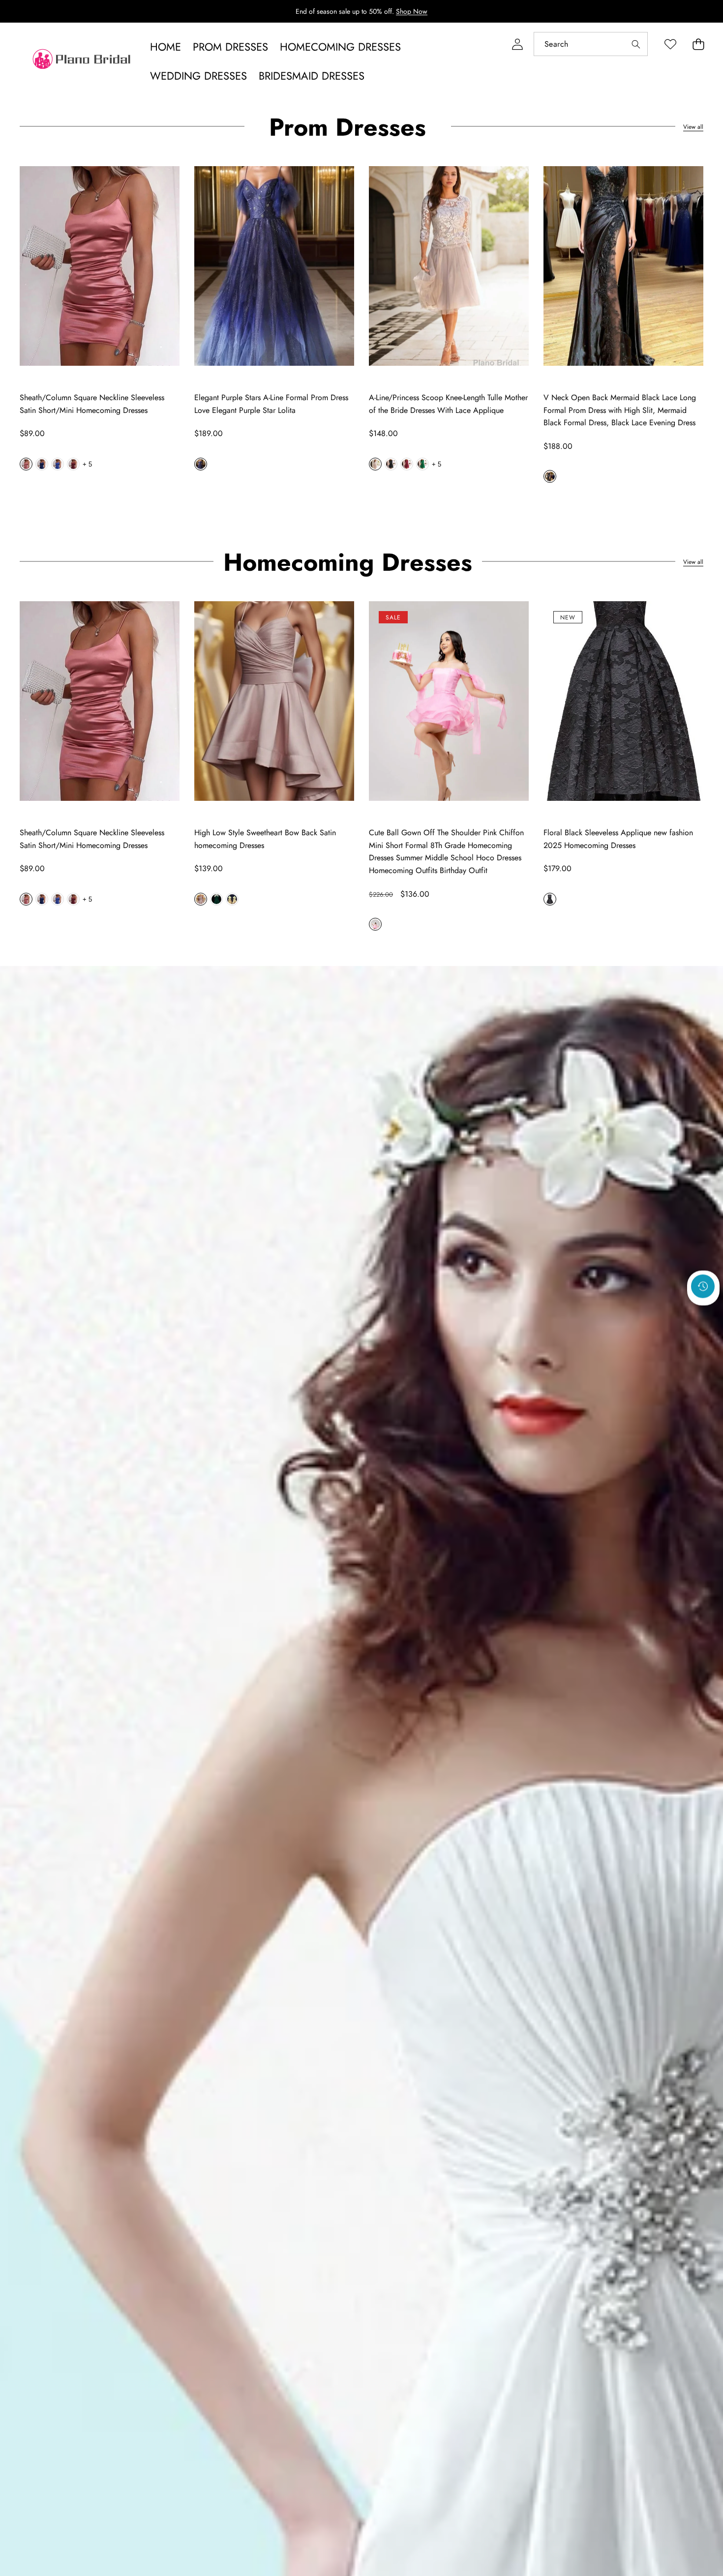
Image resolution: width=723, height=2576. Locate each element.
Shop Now (412, 11)
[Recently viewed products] (703, 1287)
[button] (698, 44)
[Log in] (517, 44)
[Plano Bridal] (83, 61)
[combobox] (591, 44)
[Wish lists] (670, 44)
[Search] (636, 44)
